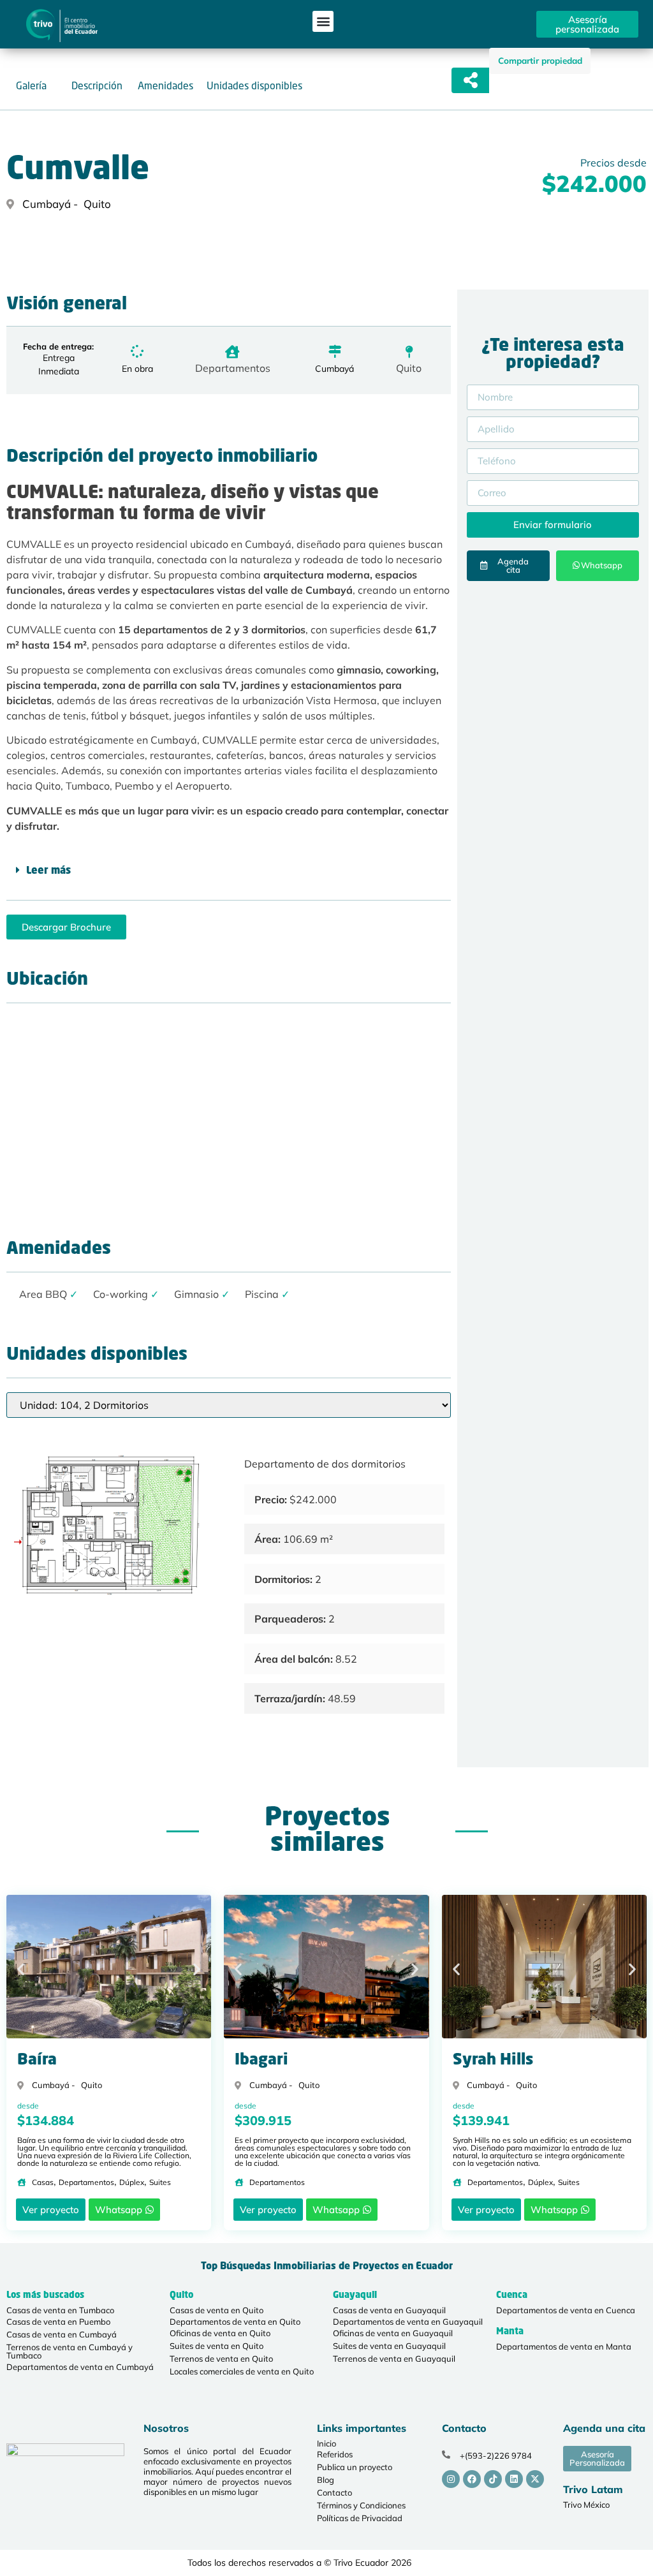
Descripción (97, 85)
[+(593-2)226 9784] (446, 2455)
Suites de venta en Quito (216, 2346)
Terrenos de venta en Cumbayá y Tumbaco (70, 2351)
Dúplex (132, 2182)
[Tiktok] (493, 2479)
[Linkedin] (514, 2479)
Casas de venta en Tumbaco (60, 2310)
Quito (409, 368)
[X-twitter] (535, 2479)
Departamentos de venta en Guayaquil (408, 2322)
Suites (160, 2182)
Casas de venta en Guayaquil (389, 2310)
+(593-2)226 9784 (496, 2455)
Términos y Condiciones (361, 2505)
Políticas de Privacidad (360, 2518)
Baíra (37, 2061)
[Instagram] (451, 2479)
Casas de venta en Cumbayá (62, 2334)
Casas (43, 2182)
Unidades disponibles (254, 85)
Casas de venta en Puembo (58, 2322)
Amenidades (165, 85)
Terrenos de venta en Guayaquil (394, 2359)
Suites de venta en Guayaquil (389, 2346)
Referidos (335, 2454)
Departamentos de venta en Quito (235, 2322)
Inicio (326, 2443)
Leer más (48, 871)
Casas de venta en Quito (216, 2310)
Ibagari (261, 2061)
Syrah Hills (493, 2061)
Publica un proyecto (355, 2467)
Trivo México (586, 2505)
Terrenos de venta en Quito (221, 2359)
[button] (323, 21)
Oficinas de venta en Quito (220, 2333)
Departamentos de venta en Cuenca (566, 2310)
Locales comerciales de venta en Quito (242, 2371)
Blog (326, 2480)
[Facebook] (472, 2479)
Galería (31, 85)
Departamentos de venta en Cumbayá (80, 2367)
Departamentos (233, 368)
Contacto (334, 2492)
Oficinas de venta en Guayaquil (393, 2333)
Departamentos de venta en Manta (564, 2346)
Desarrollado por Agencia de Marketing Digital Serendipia (505, 2563)
